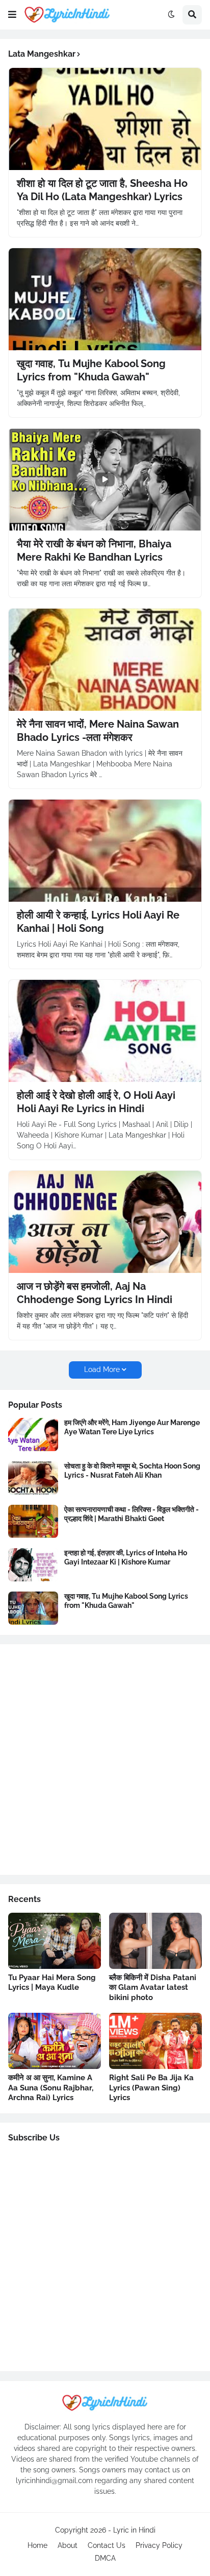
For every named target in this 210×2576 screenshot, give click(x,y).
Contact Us (107, 2545)
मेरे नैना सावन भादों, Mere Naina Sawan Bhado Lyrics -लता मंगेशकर (98, 731)
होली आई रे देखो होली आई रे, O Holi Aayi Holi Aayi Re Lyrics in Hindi (96, 1102)
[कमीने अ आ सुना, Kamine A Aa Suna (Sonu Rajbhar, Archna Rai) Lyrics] (55, 2041)
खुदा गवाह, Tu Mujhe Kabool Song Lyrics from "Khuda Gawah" (91, 370)
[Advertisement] (105, 1760)
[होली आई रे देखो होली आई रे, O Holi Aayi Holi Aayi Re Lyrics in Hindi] (105, 1031)
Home (37, 2545)
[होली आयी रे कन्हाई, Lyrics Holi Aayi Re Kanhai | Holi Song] (105, 851)
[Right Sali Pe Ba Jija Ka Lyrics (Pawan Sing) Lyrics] (155, 2041)
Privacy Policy (159, 2545)
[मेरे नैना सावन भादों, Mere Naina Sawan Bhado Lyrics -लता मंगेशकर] (105, 660)
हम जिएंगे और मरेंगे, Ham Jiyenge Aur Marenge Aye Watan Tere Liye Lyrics (132, 1427)
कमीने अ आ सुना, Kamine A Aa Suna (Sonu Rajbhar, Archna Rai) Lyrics (51, 2088)
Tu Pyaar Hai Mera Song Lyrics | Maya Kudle (52, 1983)
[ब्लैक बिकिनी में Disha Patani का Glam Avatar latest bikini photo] (155, 1941)
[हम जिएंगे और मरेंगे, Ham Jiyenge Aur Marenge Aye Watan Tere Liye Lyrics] (33, 1435)
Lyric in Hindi (134, 2530)
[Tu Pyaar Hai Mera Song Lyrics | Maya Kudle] (55, 1941)
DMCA (105, 2558)
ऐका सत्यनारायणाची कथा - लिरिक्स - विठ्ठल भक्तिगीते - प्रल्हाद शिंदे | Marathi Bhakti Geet (132, 1514)
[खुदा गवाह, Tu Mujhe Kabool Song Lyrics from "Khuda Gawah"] (105, 299)
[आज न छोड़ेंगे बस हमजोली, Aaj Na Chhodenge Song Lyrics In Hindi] (105, 1222)
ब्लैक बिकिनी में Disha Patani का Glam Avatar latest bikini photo (153, 1988)
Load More (102, 1369)
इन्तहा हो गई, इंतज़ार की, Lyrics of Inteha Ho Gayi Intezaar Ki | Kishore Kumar (126, 1557)
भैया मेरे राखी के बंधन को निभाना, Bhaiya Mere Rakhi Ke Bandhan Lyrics (94, 550)
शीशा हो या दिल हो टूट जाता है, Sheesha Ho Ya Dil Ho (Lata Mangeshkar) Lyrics (102, 190)
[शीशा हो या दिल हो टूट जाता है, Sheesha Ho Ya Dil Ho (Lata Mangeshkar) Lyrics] (105, 119)
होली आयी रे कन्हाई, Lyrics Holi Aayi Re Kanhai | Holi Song (98, 922)
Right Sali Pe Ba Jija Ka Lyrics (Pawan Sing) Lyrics (151, 2088)
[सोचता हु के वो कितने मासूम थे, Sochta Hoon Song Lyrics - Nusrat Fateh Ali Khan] (33, 1478)
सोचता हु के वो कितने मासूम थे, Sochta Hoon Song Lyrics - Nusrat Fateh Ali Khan (132, 1471)
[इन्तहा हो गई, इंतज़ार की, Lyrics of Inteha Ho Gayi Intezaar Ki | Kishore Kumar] (33, 1565)
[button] (12, 15)
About (68, 2545)
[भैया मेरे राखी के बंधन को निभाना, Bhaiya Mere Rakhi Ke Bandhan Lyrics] (105, 479)
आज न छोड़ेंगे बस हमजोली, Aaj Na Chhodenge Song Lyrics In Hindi (95, 1293)
